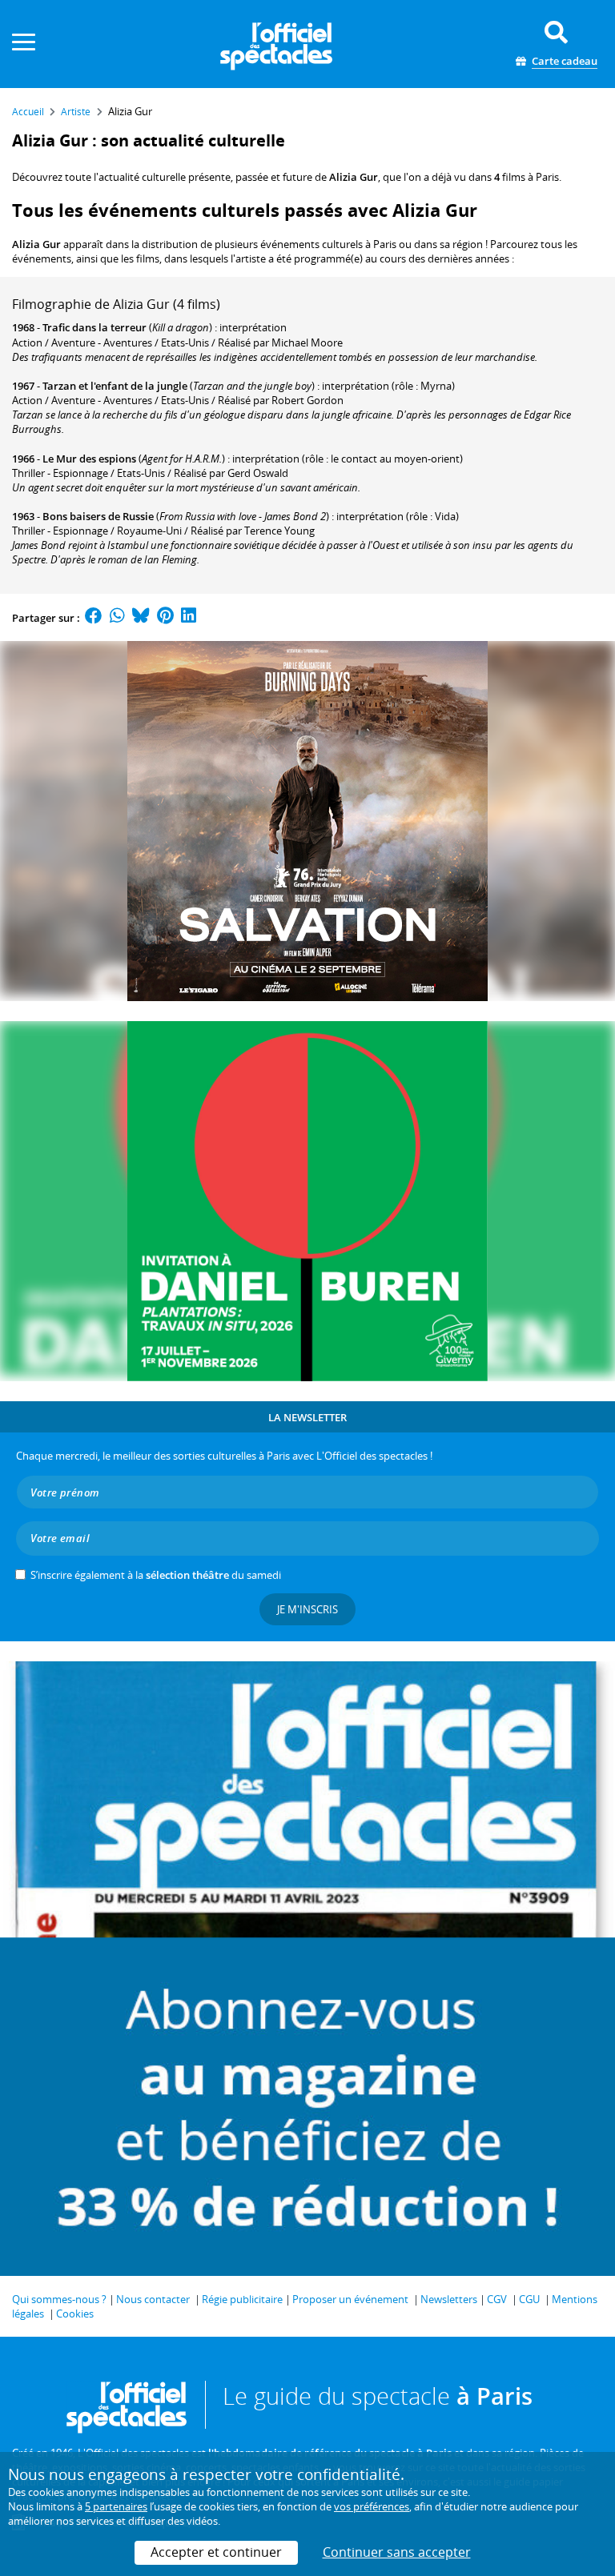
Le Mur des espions (89, 459)
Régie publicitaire (242, 2299)
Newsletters (449, 2299)
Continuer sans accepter (397, 2552)
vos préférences (372, 2506)
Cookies (75, 2314)
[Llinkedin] (189, 618)
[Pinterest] (165, 618)
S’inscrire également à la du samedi (156, 1575)
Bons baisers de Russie (98, 516)
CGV (497, 2299)
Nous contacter (153, 2299)
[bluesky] (141, 618)
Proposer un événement (350, 2299)
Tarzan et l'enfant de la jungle (115, 386)
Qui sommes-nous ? (59, 2299)
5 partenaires (116, 2506)
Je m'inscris (307, 1609)
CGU (529, 2299)
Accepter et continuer (216, 2552)
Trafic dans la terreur (94, 327)
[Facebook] (94, 618)
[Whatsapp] (117, 618)
